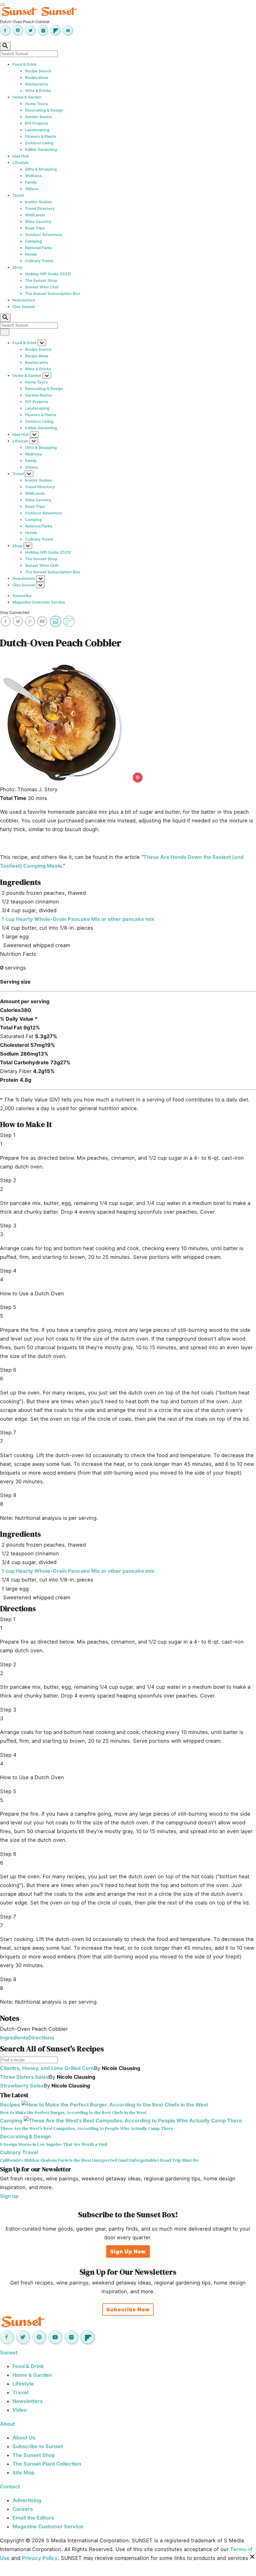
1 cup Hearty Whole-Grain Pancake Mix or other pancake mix (78, 919)
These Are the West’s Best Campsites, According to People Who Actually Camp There (87, 2128)
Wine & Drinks (38, 91)
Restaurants (37, 84)
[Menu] (2, 5)
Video (20, 2410)
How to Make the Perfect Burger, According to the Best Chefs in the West (73, 2113)
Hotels (31, 254)
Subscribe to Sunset (38, 2446)
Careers (23, 2509)
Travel (18, 195)
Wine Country (38, 221)
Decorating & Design (44, 110)
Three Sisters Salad (25, 2077)
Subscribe (22, 596)
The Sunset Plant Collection (47, 2464)
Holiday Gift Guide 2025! (48, 274)
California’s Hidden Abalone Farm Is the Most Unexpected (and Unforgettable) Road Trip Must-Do (99, 2160)
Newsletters (24, 300)
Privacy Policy (40, 2558)
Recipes (10, 2105)
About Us (24, 2438)
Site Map (23, 2472)
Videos (32, 189)
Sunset (9, 2352)
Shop (17, 267)
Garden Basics (38, 117)
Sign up (9, 2196)
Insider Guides (38, 202)
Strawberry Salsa (22, 2086)
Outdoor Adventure (44, 235)
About (7, 2424)
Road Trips (35, 228)
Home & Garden (27, 97)
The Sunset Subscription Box (52, 294)
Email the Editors (33, 2518)
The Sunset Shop (41, 280)
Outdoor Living (39, 143)
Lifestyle (20, 163)
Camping (33, 241)
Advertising (27, 2500)
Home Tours (36, 104)
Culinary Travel (39, 261)
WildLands (35, 215)
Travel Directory (40, 208)
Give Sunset (24, 307)
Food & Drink (25, 64)
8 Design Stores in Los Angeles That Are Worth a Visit (54, 2144)
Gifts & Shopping (41, 169)
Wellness (33, 176)
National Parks (39, 248)
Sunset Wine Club (42, 287)
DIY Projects (37, 123)
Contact (10, 2487)
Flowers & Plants (41, 136)
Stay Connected (15, 612)
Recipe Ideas (37, 77)
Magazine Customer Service (39, 602)
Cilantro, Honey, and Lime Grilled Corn (47, 2068)
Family (31, 182)
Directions (41, 2038)
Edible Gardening (41, 149)
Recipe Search (38, 71)
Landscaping (37, 130)
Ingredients (14, 2038)
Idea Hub (21, 156)
